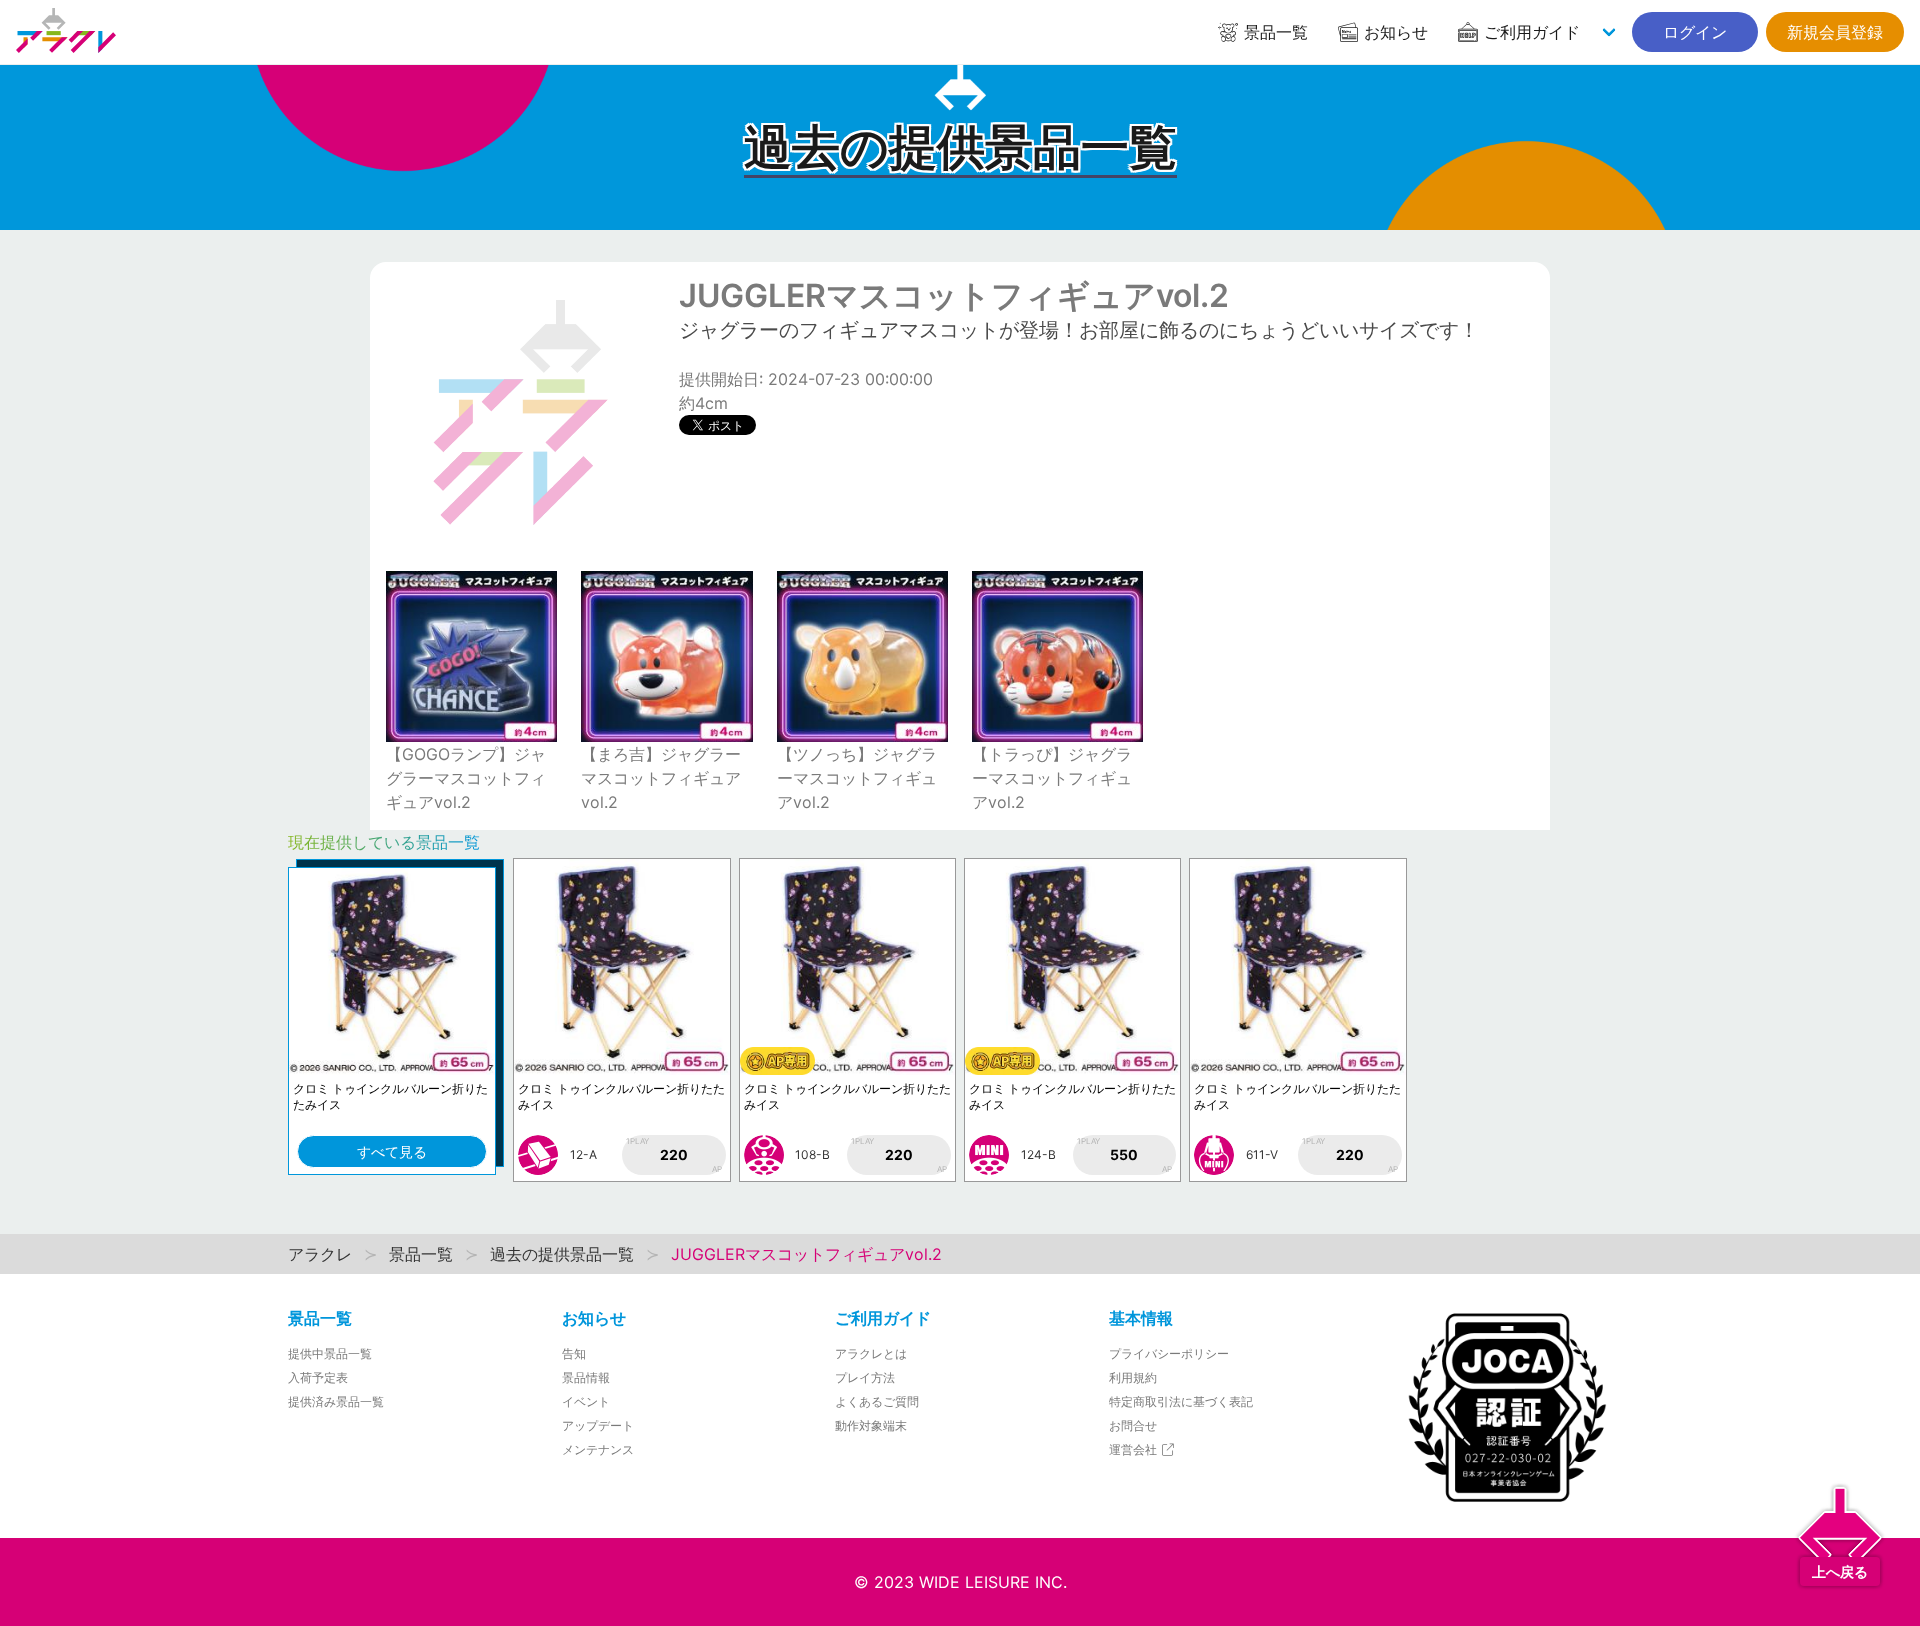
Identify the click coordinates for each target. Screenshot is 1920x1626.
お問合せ (1133, 1425)
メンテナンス (598, 1449)
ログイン (1695, 32)
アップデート (598, 1425)
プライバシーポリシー (1169, 1353)
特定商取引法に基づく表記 (1181, 1401)
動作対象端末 (871, 1425)
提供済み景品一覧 (336, 1401)
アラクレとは (871, 1353)
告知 (574, 1353)
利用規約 (1133, 1377)
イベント (586, 1401)
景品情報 (586, 1377)
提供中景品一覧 (330, 1353)
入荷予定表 (318, 1377)
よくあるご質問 (877, 1401)
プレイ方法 (865, 1377)
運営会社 (1134, 1449)
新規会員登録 (1835, 32)
